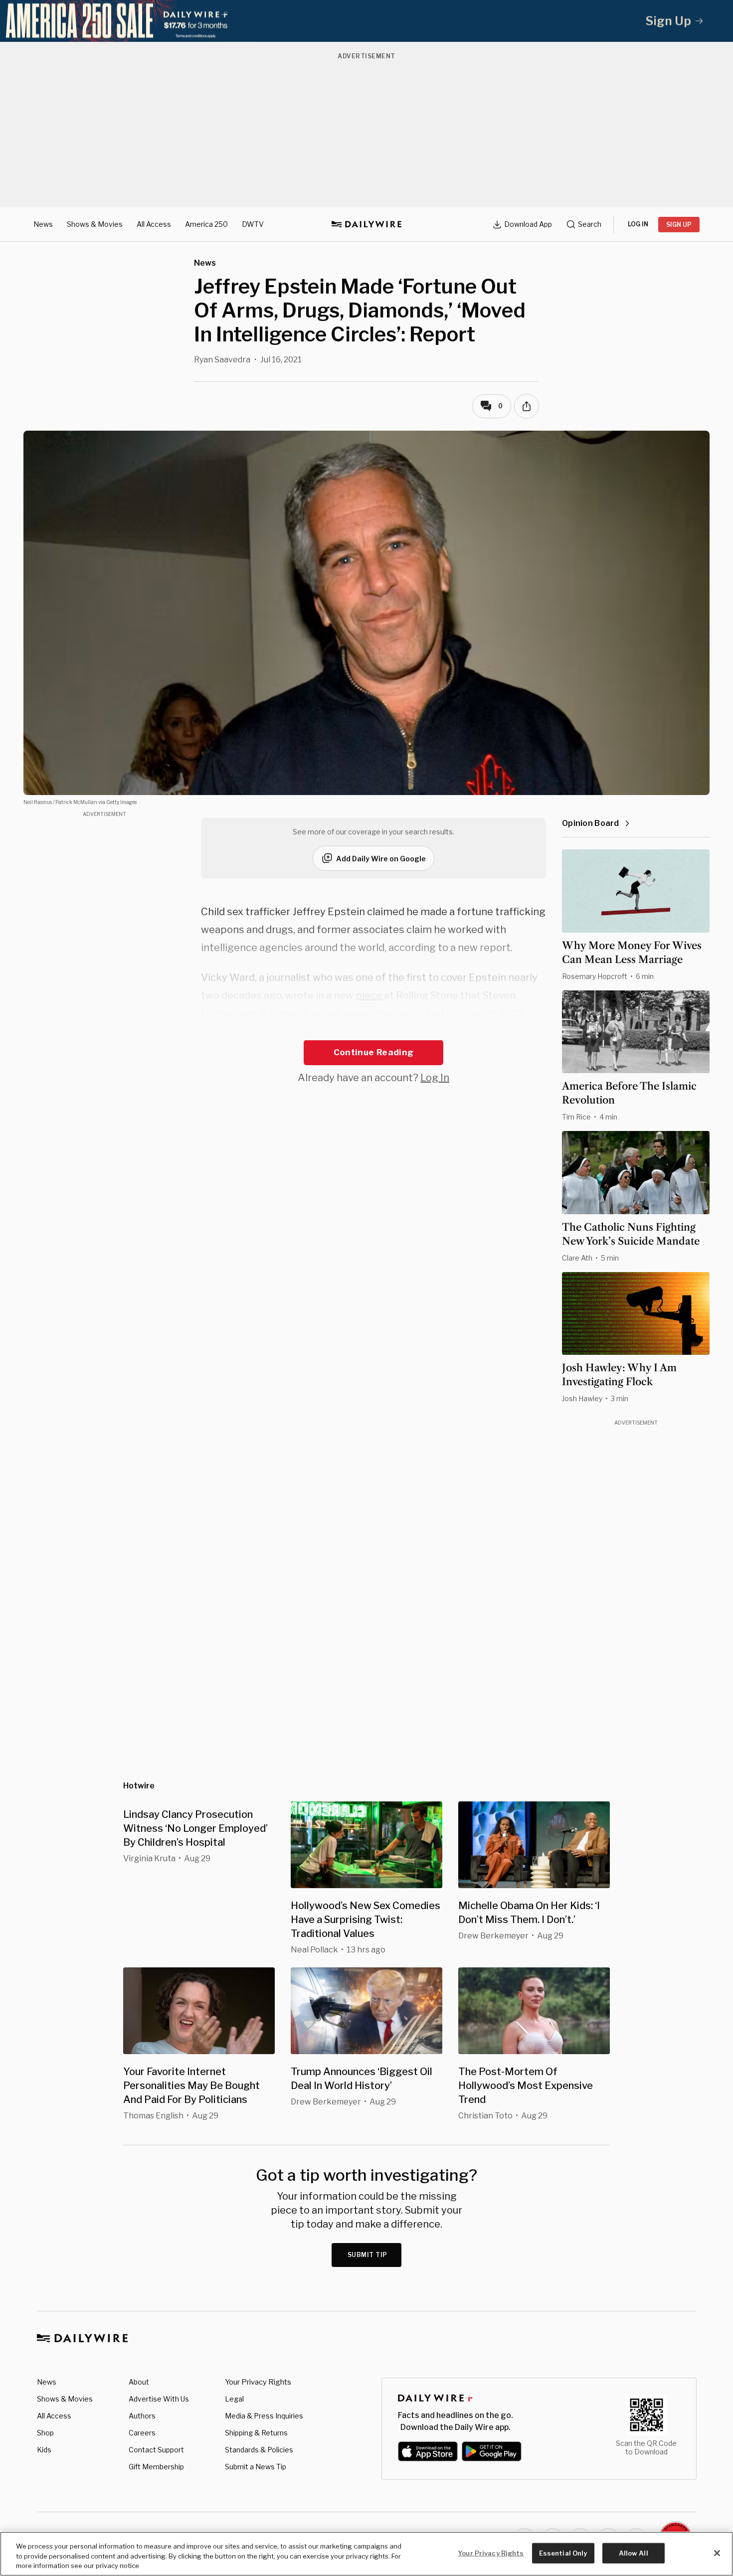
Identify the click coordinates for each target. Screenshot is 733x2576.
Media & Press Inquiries (264, 2416)
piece (369, 995)
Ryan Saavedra (222, 360)
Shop (45, 2433)
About (139, 2382)
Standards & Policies (259, 2450)
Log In (435, 1078)
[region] (366, 2554)
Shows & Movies (95, 224)
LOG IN (638, 224)
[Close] (717, 2553)
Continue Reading (373, 1052)
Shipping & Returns (256, 2433)
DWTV (253, 224)
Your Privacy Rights (258, 2382)
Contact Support (156, 2450)
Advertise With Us (159, 2399)
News (43, 224)
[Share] (527, 406)
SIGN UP (679, 225)
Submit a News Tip (256, 2467)
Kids (44, 2450)
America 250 (206, 224)
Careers (142, 2433)
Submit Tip (367, 2255)
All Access (154, 224)
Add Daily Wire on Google (381, 859)
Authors (142, 2416)
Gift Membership (156, 2467)
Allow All (634, 2553)
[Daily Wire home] (366, 224)
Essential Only (563, 2553)
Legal (234, 2399)
